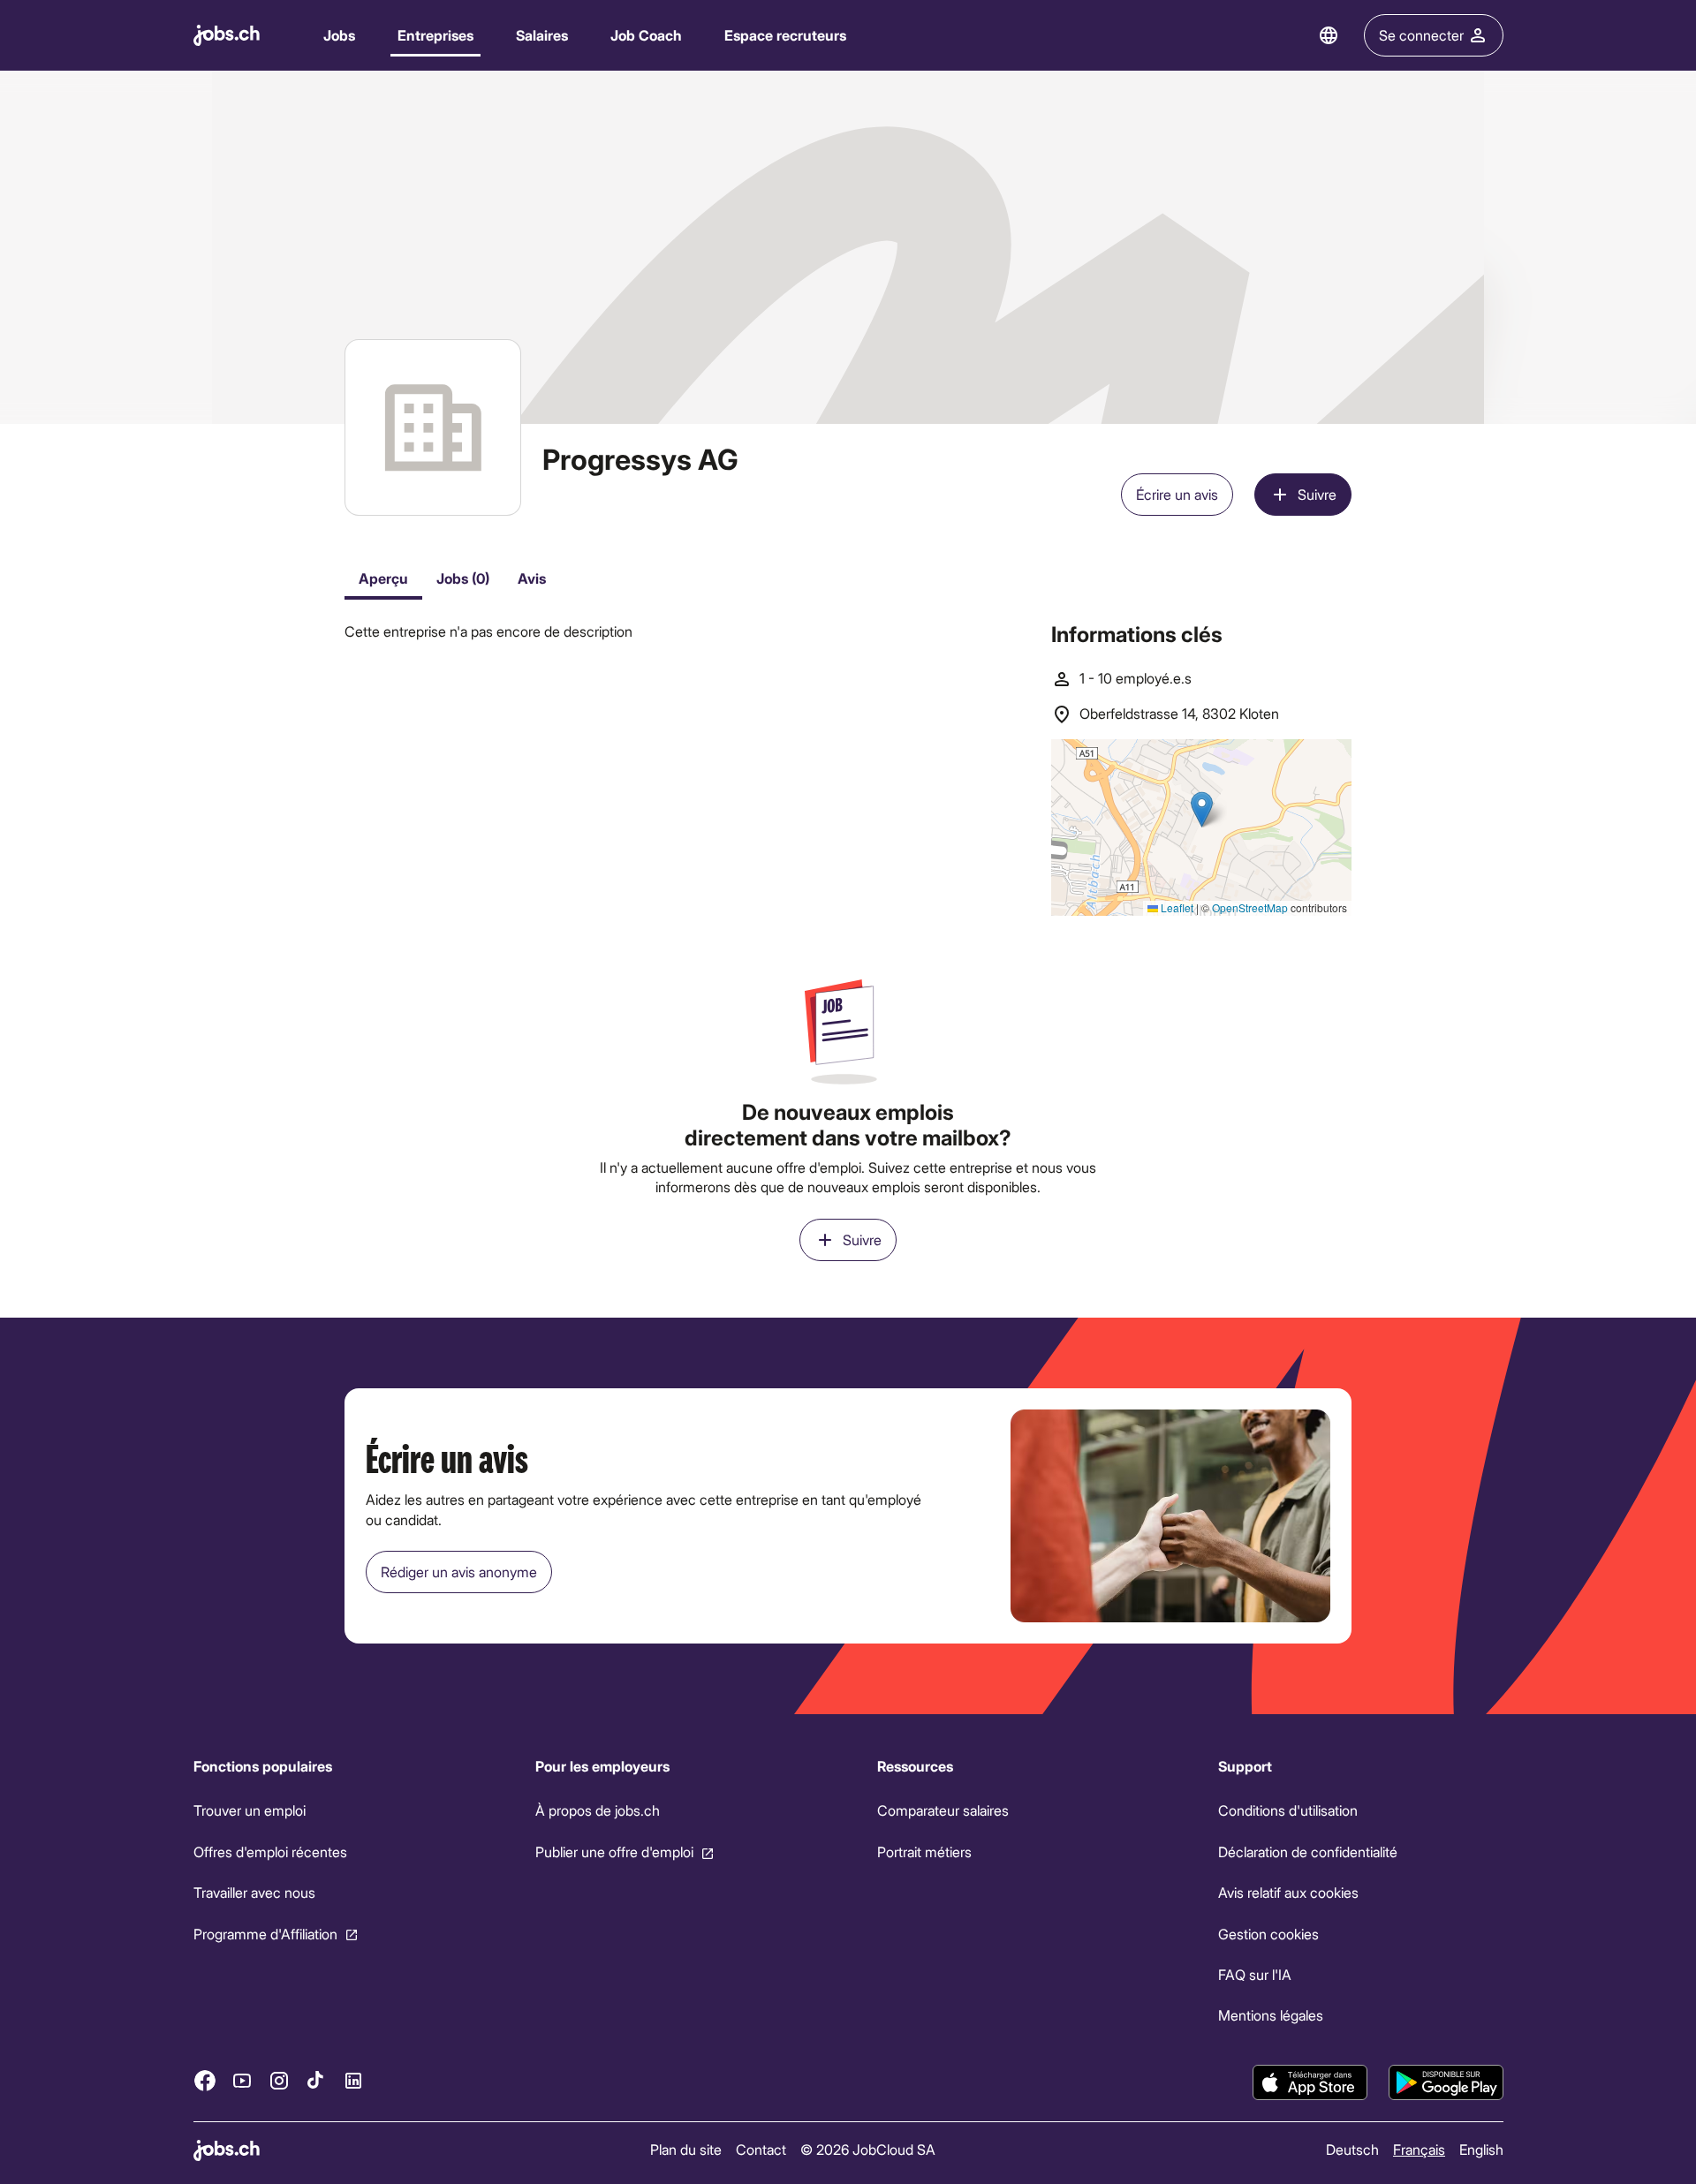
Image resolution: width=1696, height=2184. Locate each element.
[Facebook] (205, 2080)
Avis (532, 578)
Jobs (339, 35)
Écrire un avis (1177, 494)
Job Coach (646, 35)
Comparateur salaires (942, 1810)
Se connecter (1421, 35)
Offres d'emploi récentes (270, 1851)
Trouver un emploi (250, 1810)
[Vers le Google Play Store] (1446, 2082)
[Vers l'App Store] (1310, 2082)
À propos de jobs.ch (597, 1810)
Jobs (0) (463, 578)
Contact (761, 2149)
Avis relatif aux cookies (1288, 1892)
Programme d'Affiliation (265, 1933)
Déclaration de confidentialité (1308, 1851)
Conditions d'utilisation (1288, 1810)
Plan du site (686, 2149)
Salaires (542, 35)
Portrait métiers (924, 1851)
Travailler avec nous (254, 1892)
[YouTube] (242, 2080)
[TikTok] (316, 2080)
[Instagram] (279, 2080)
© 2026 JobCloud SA (868, 2149)
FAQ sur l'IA (1255, 1974)
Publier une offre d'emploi (613, 1851)
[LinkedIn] (353, 2080)
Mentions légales (1271, 2015)
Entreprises (435, 35)
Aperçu (383, 578)
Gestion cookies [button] (1268, 1933)
